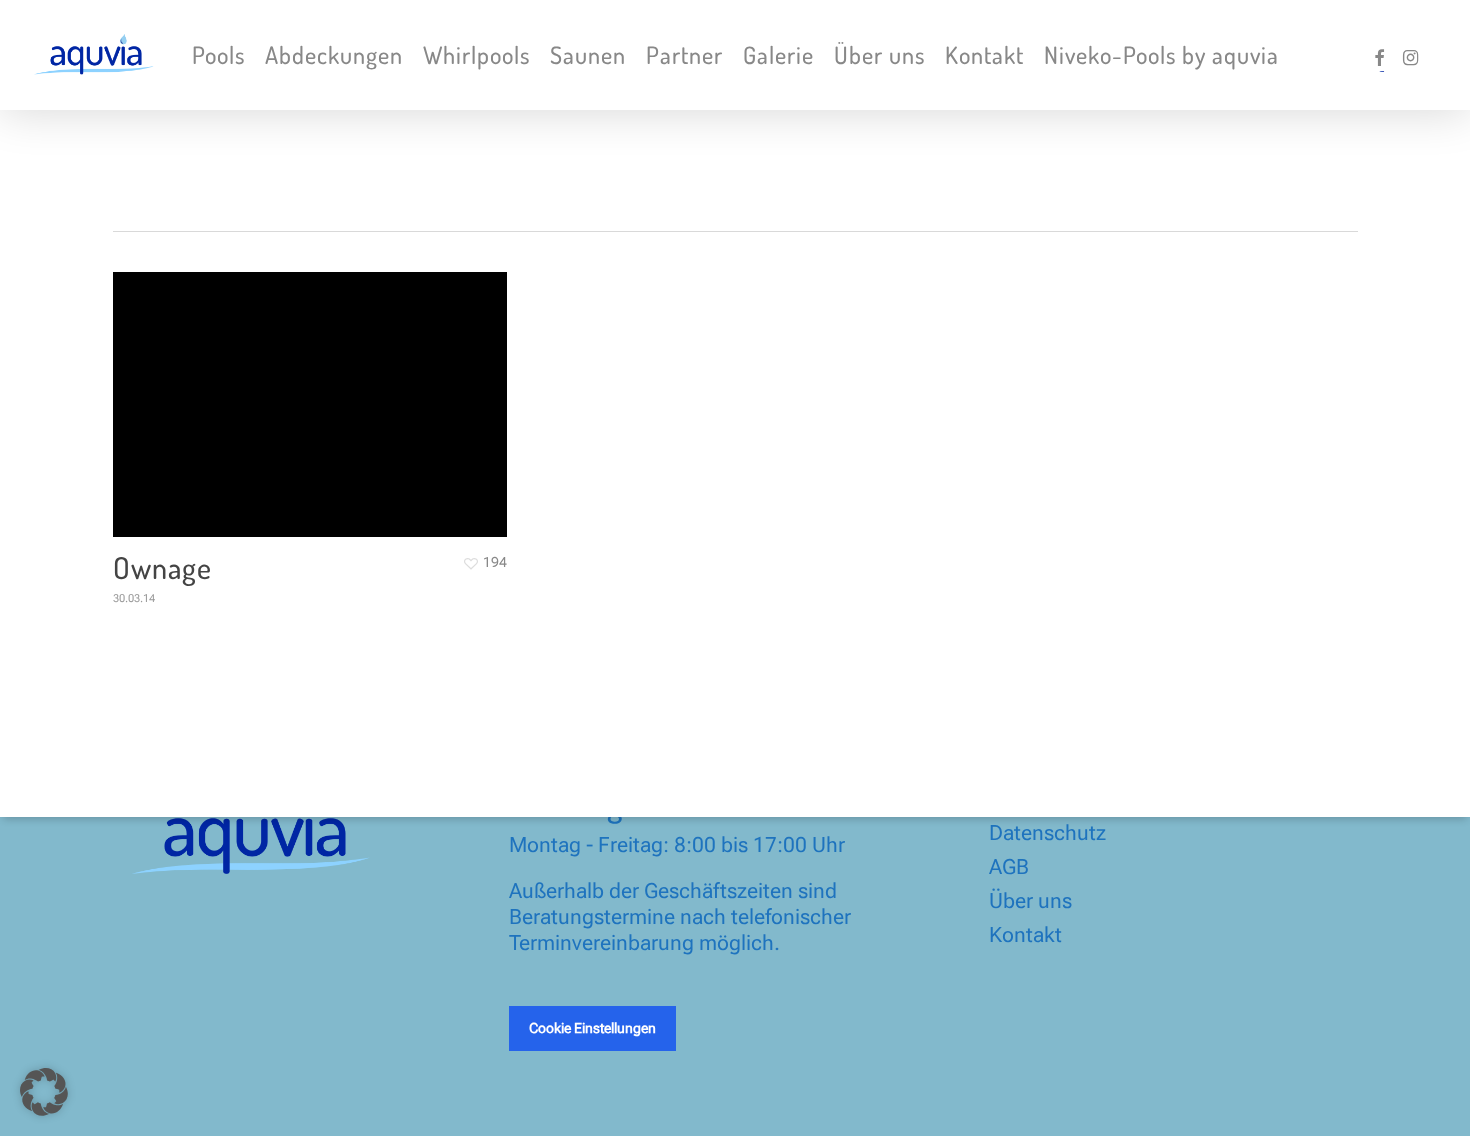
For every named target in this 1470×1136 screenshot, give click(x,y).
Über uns (1030, 901)
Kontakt (1025, 935)
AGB (1009, 867)
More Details (315, 389)
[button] (44, 1092)
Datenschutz (1047, 833)
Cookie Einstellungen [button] (592, 1028)
